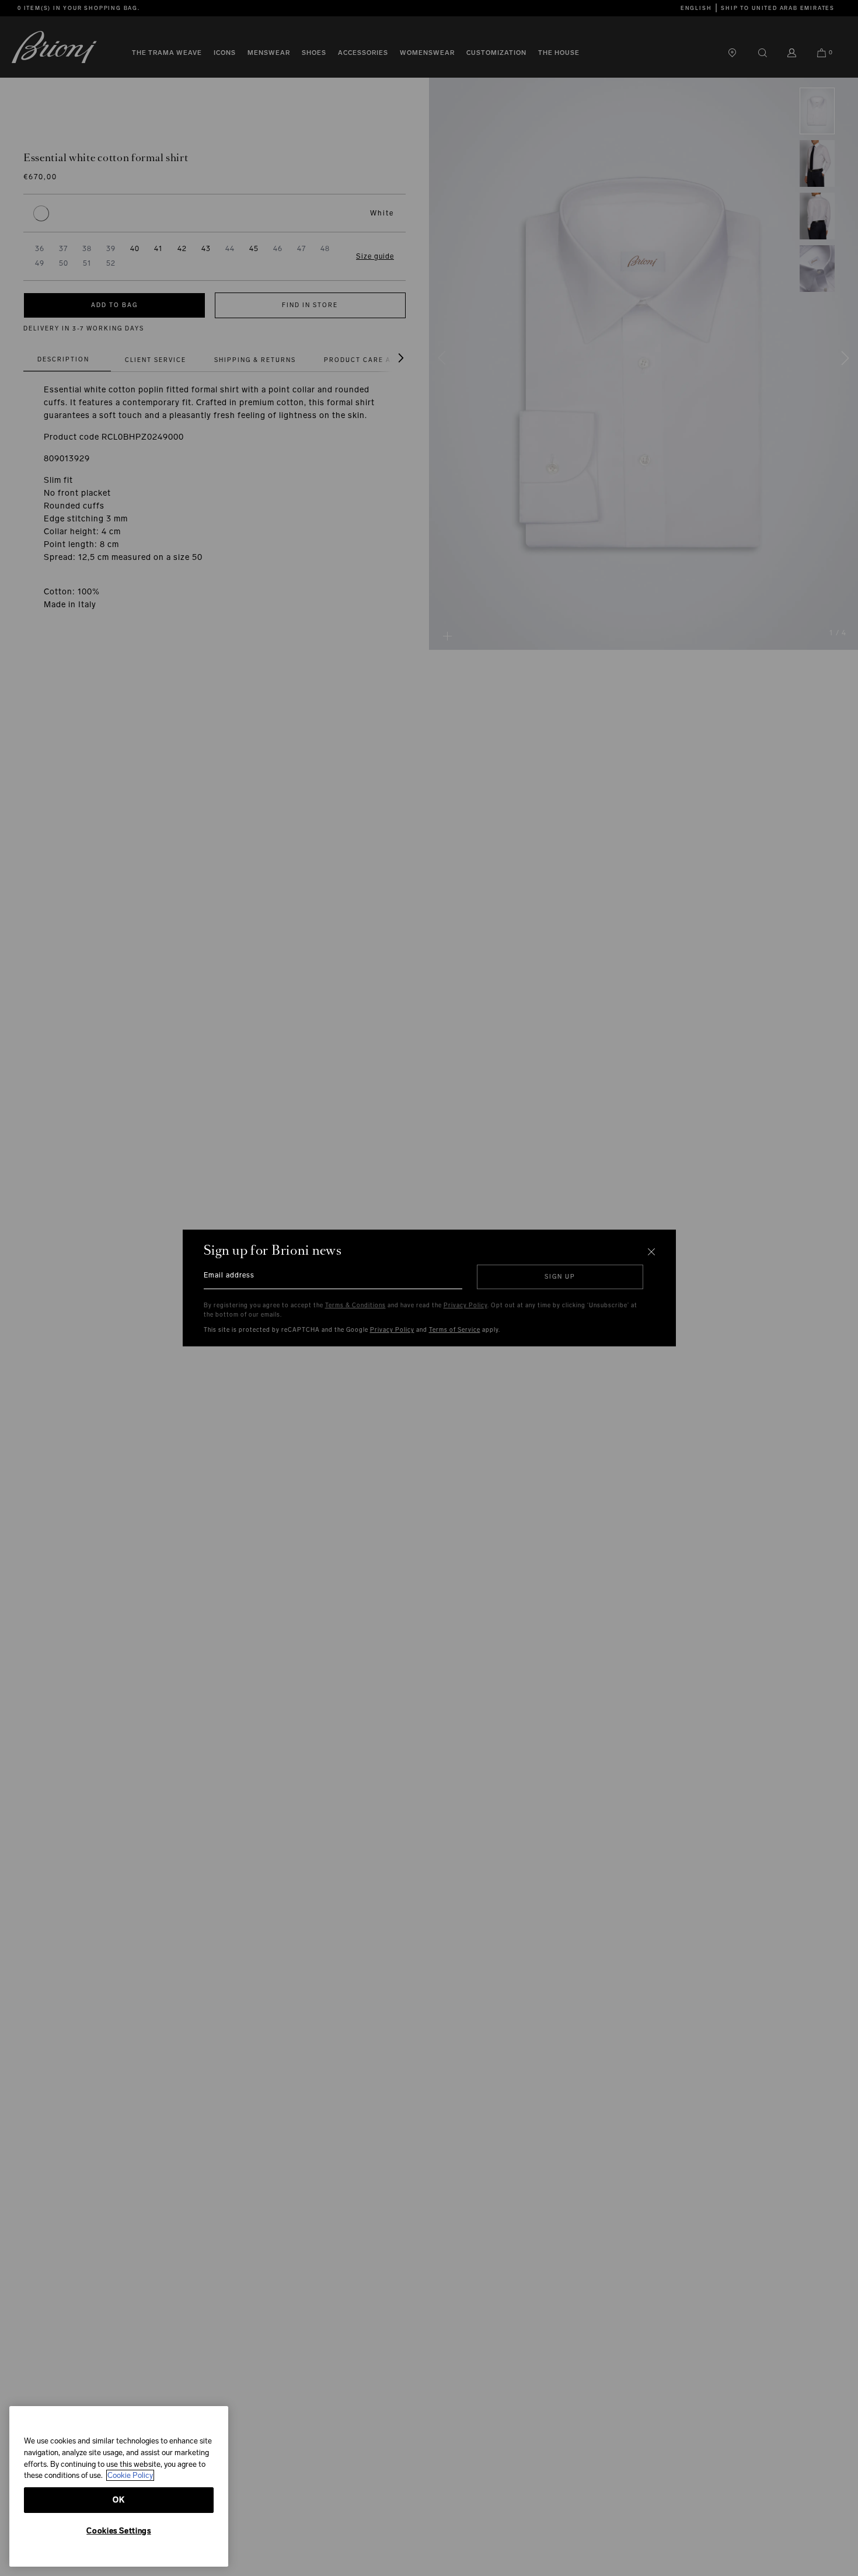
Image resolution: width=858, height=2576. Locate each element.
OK (118, 2500)
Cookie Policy (130, 2475)
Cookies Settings (119, 2531)
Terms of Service (455, 1330)
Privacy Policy (465, 1306)
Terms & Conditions (355, 1306)
